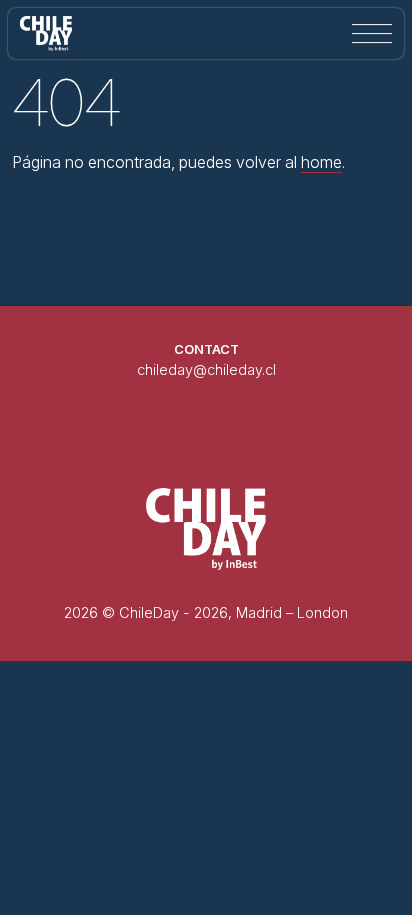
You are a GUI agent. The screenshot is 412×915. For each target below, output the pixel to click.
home (321, 162)
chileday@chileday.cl (206, 369)
